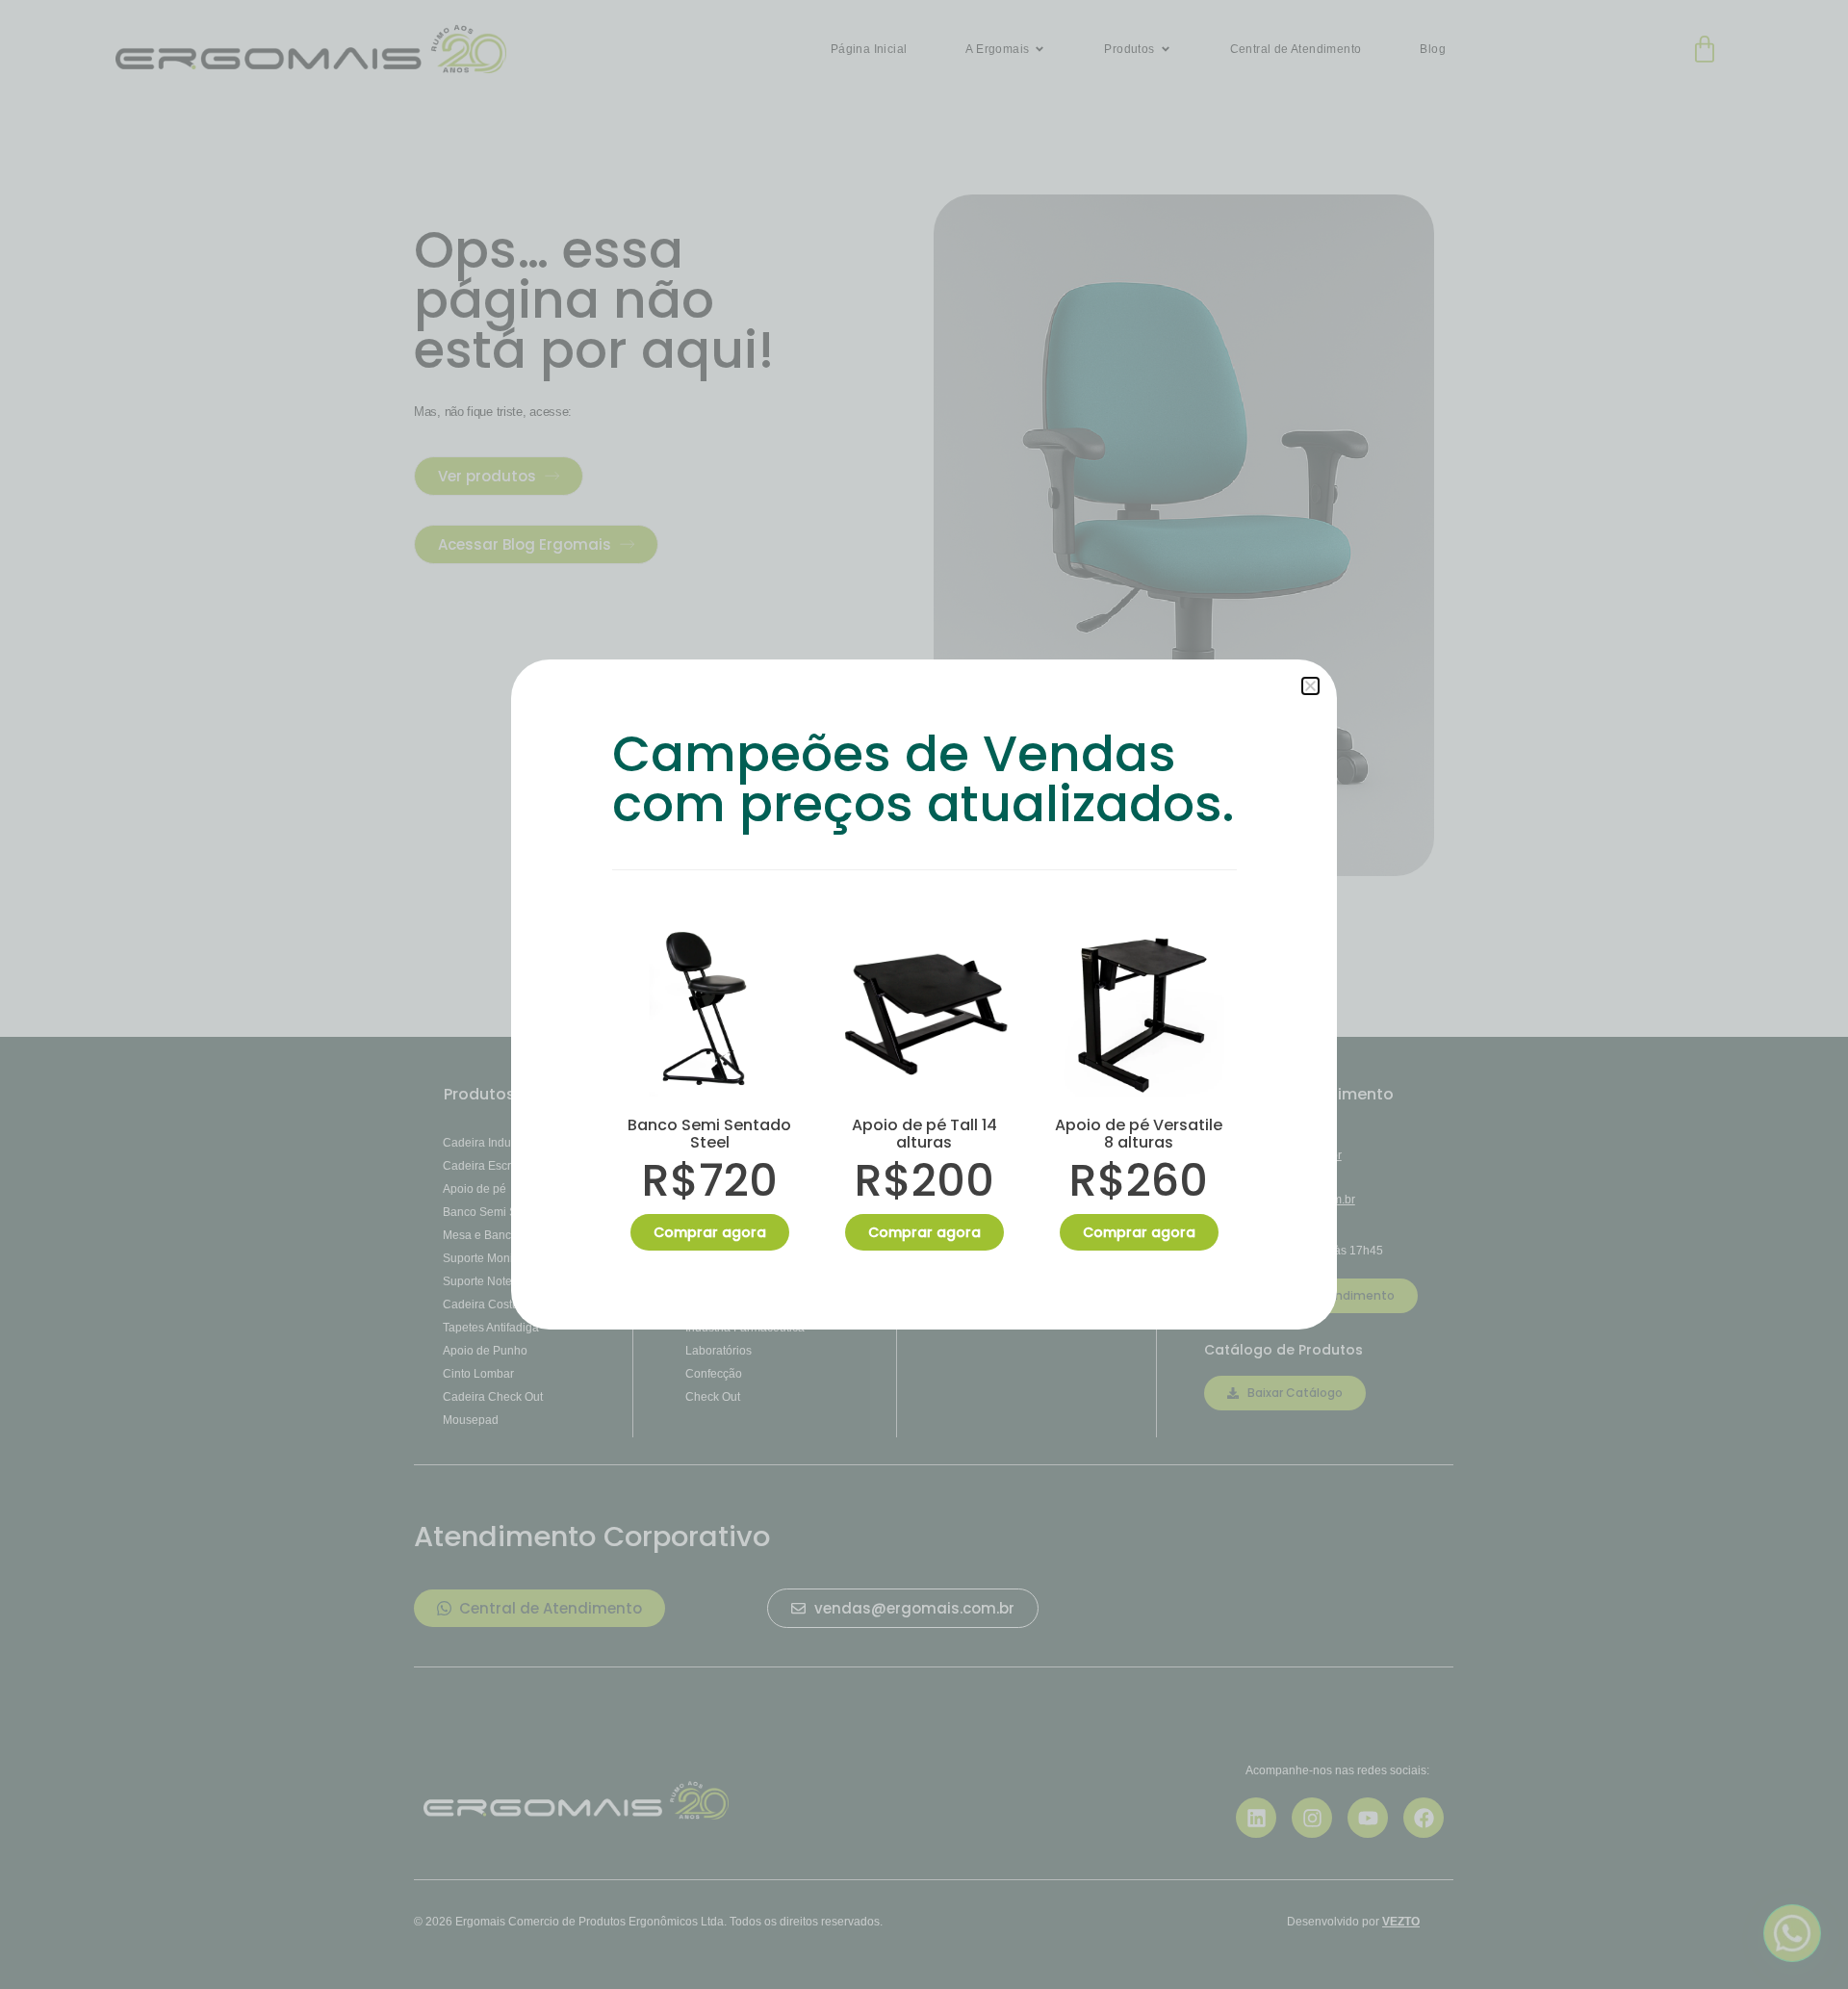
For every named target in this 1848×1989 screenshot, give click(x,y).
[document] (924, 994)
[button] (1310, 686)
